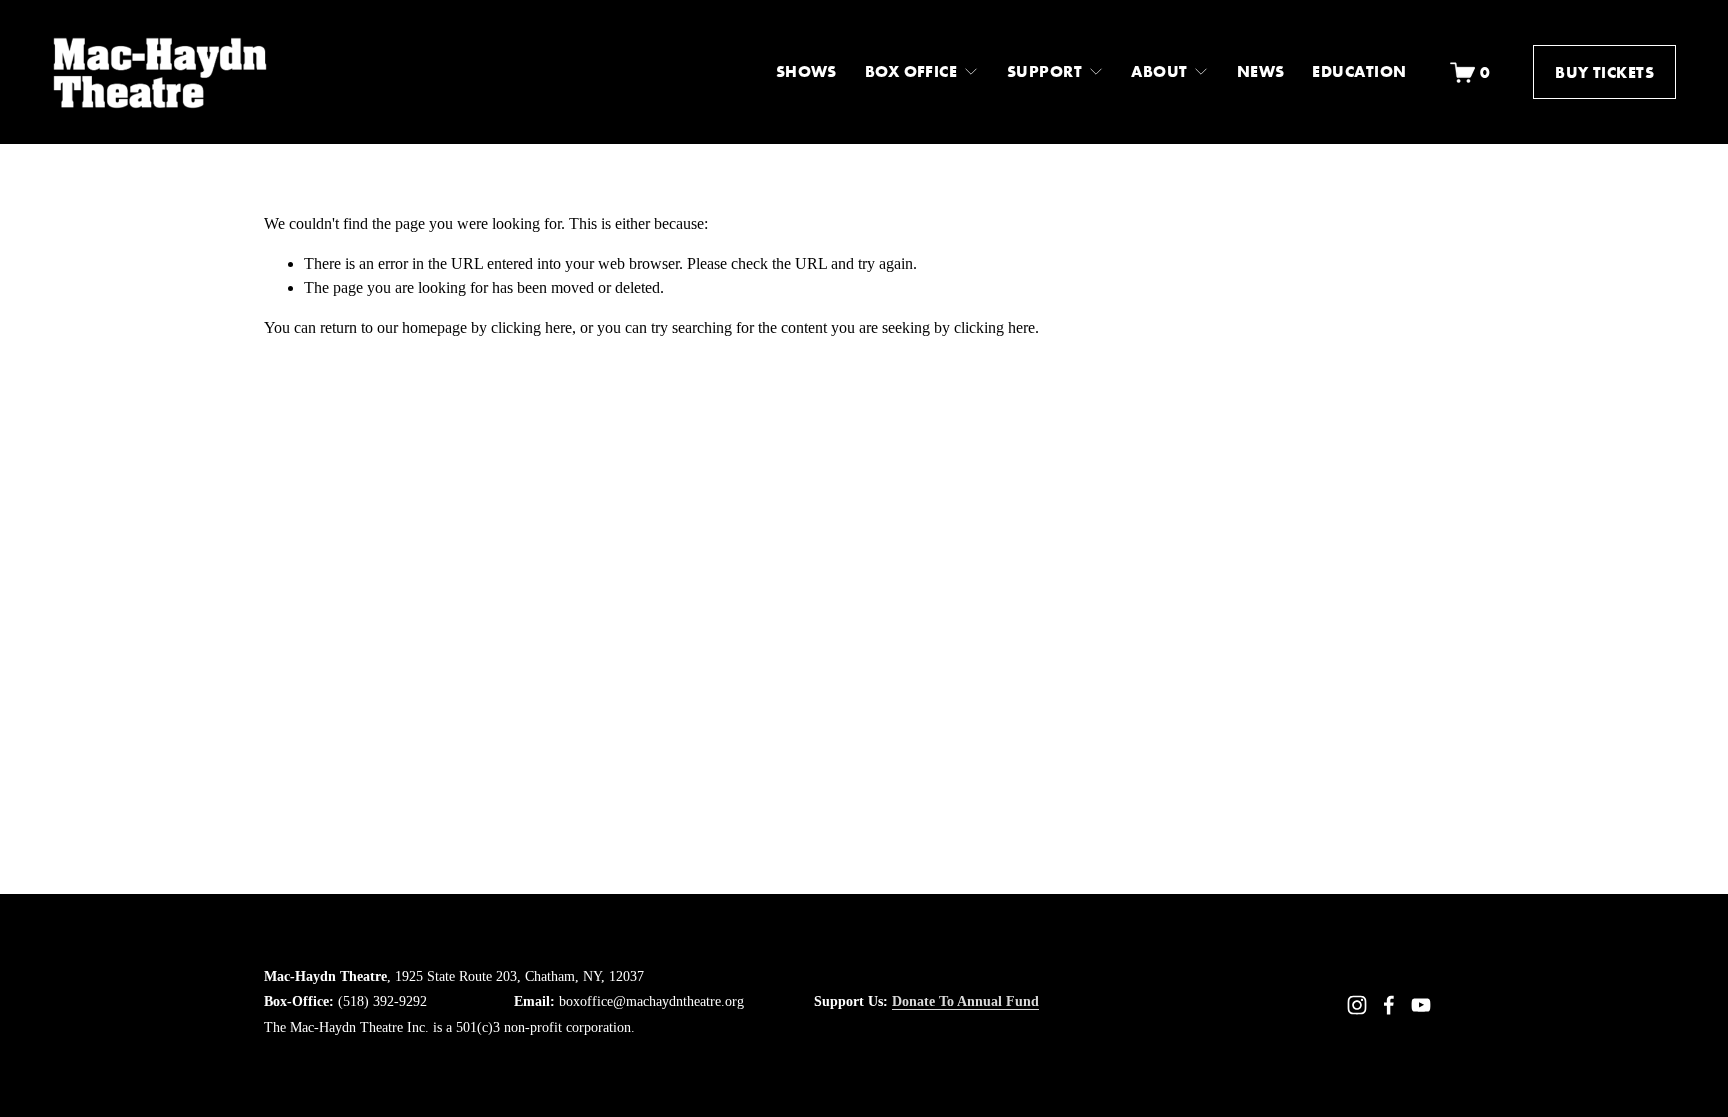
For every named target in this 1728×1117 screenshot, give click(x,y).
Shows (806, 71)
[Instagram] (1357, 1005)
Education (1359, 71)
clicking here (531, 327)
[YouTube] (1421, 1005)
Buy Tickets (1604, 72)
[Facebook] (1389, 1005)
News (1261, 71)
